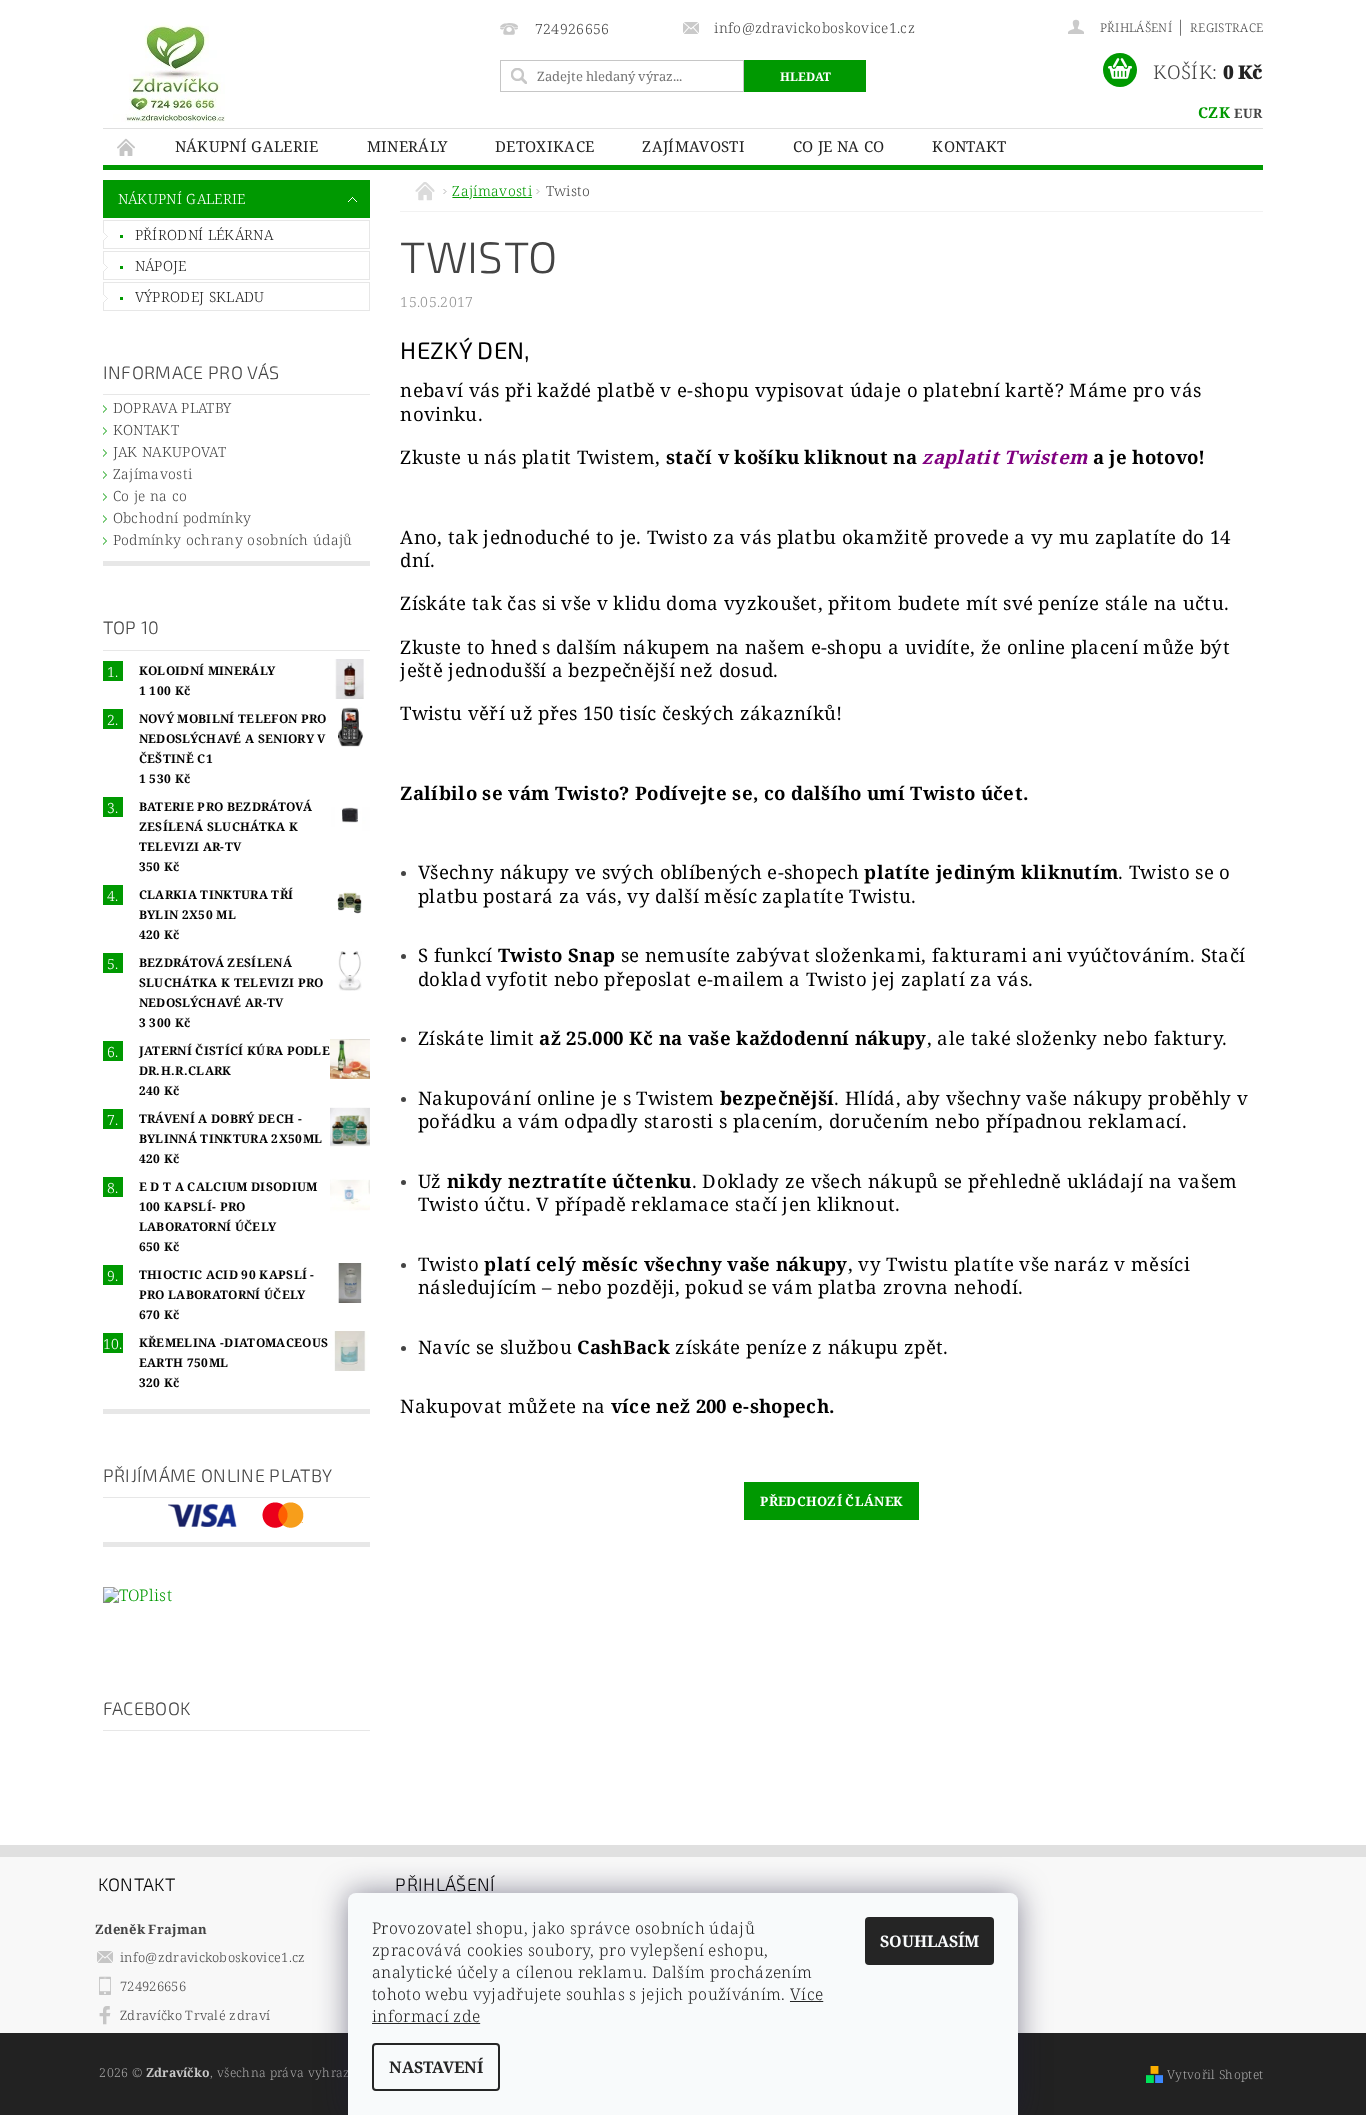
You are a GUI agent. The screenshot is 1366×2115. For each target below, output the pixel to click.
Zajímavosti (693, 146)
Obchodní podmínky (182, 517)
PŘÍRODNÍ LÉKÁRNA (204, 234)
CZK (1214, 112)
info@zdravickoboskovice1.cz (213, 1957)
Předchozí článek (831, 1501)
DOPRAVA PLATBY (172, 407)
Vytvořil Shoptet (1215, 2074)
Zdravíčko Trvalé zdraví (195, 2015)
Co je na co (839, 146)
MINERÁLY (407, 146)
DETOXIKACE (544, 146)
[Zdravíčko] (175, 72)
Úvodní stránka (127, 146)
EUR (1248, 113)
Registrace (1226, 27)
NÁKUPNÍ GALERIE (247, 146)
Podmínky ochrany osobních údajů (233, 539)
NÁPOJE (161, 265)
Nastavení (436, 2067)
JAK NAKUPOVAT (169, 451)
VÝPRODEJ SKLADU (200, 296)
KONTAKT (969, 146)
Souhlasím (929, 1941)
